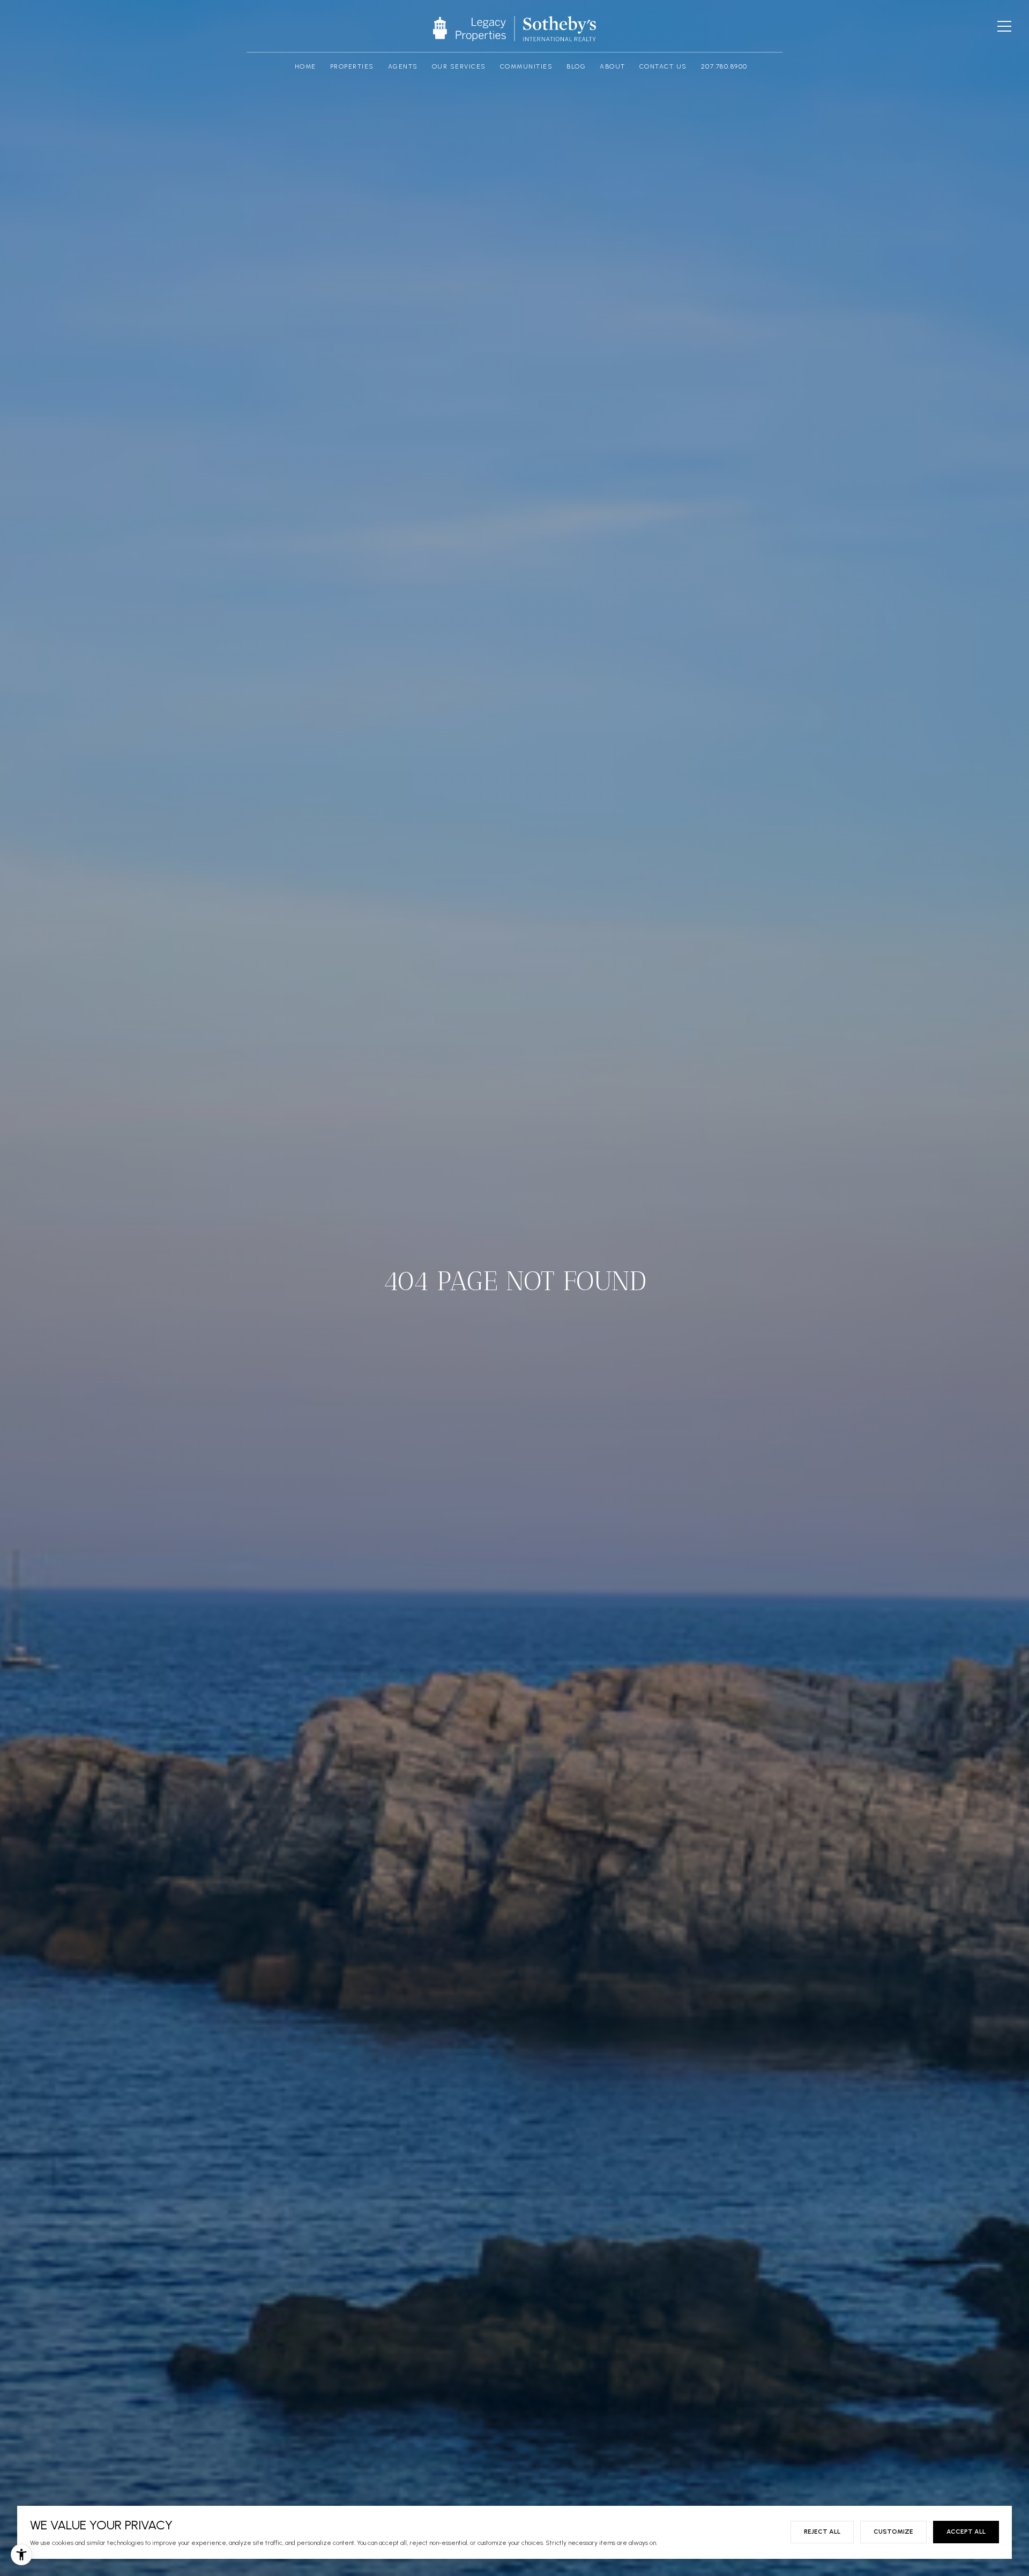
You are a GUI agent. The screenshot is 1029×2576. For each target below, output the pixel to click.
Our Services (459, 67)
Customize (893, 2532)
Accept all (966, 2532)
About (613, 67)
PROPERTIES (352, 67)
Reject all (822, 2532)
